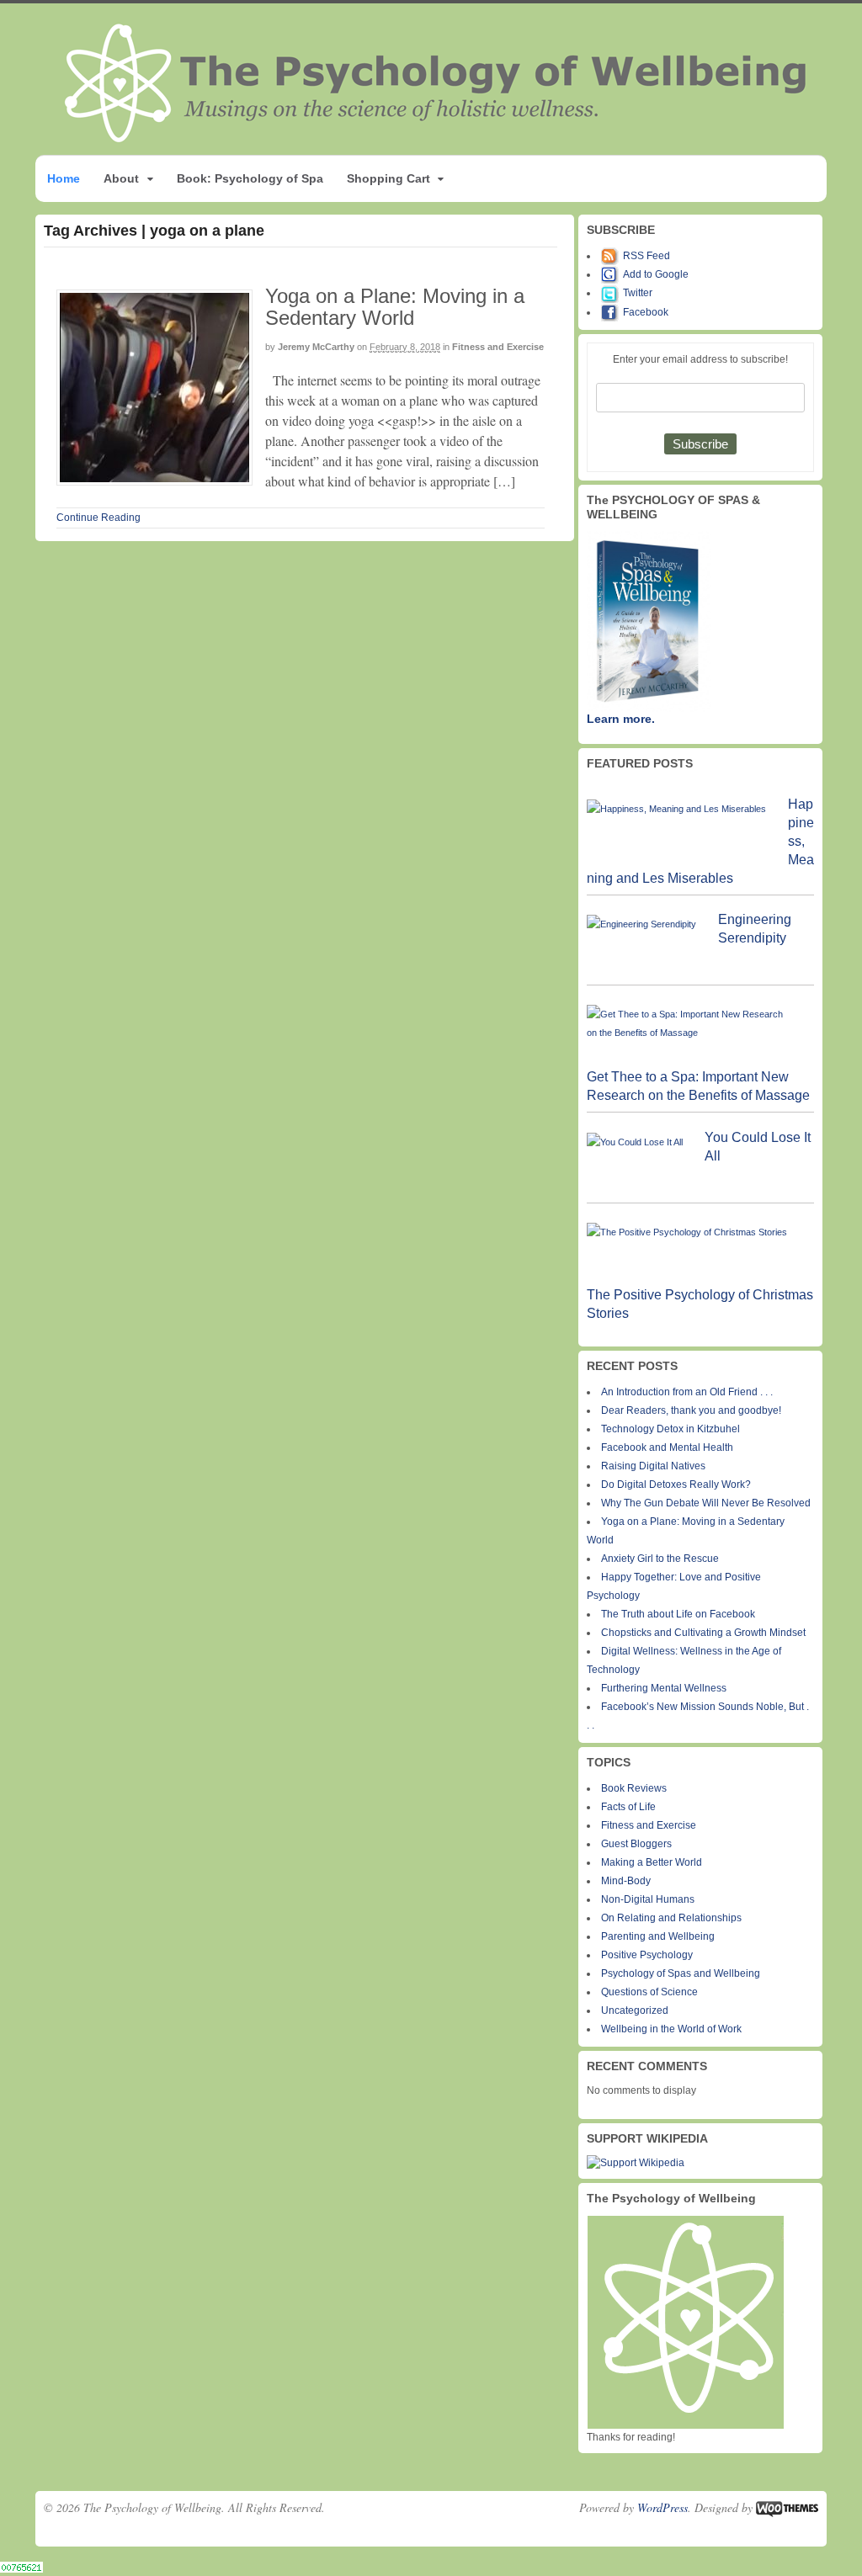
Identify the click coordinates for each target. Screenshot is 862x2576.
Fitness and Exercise (498, 347)
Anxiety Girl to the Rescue (660, 1559)
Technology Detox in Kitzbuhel (670, 1429)
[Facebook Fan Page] (612, 312)
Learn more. (621, 719)
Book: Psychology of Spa (250, 178)
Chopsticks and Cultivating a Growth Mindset (703, 1633)
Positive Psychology (647, 1955)
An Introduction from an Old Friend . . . (687, 1392)
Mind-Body (626, 1881)
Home (64, 178)
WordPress (662, 2507)
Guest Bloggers (636, 1844)
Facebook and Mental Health (667, 1447)
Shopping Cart (388, 178)
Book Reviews (634, 1788)
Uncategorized (635, 2010)
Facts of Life (628, 1807)
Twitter (638, 293)
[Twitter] (612, 293)
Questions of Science (649, 1992)
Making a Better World (652, 1862)
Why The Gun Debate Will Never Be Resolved (706, 1503)
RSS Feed (646, 256)
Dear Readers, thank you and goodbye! (691, 1410)
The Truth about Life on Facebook (678, 1614)
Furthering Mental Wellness (664, 1688)
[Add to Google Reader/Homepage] (612, 274)
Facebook (646, 312)
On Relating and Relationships (671, 1918)
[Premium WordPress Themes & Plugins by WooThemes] (787, 2507)
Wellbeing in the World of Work (671, 2029)
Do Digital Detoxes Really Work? (676, 1485)
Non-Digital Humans (648, 1899)
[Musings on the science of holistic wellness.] (437, 138)
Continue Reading (98, 518)
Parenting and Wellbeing (658, 1936)
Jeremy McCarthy (316, 347)
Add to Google (656, 274)
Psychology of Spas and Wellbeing (681, 1973)
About (121, 178)
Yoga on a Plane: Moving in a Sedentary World (395, 307)
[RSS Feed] (612, 256)
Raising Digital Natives (653, 1466)
